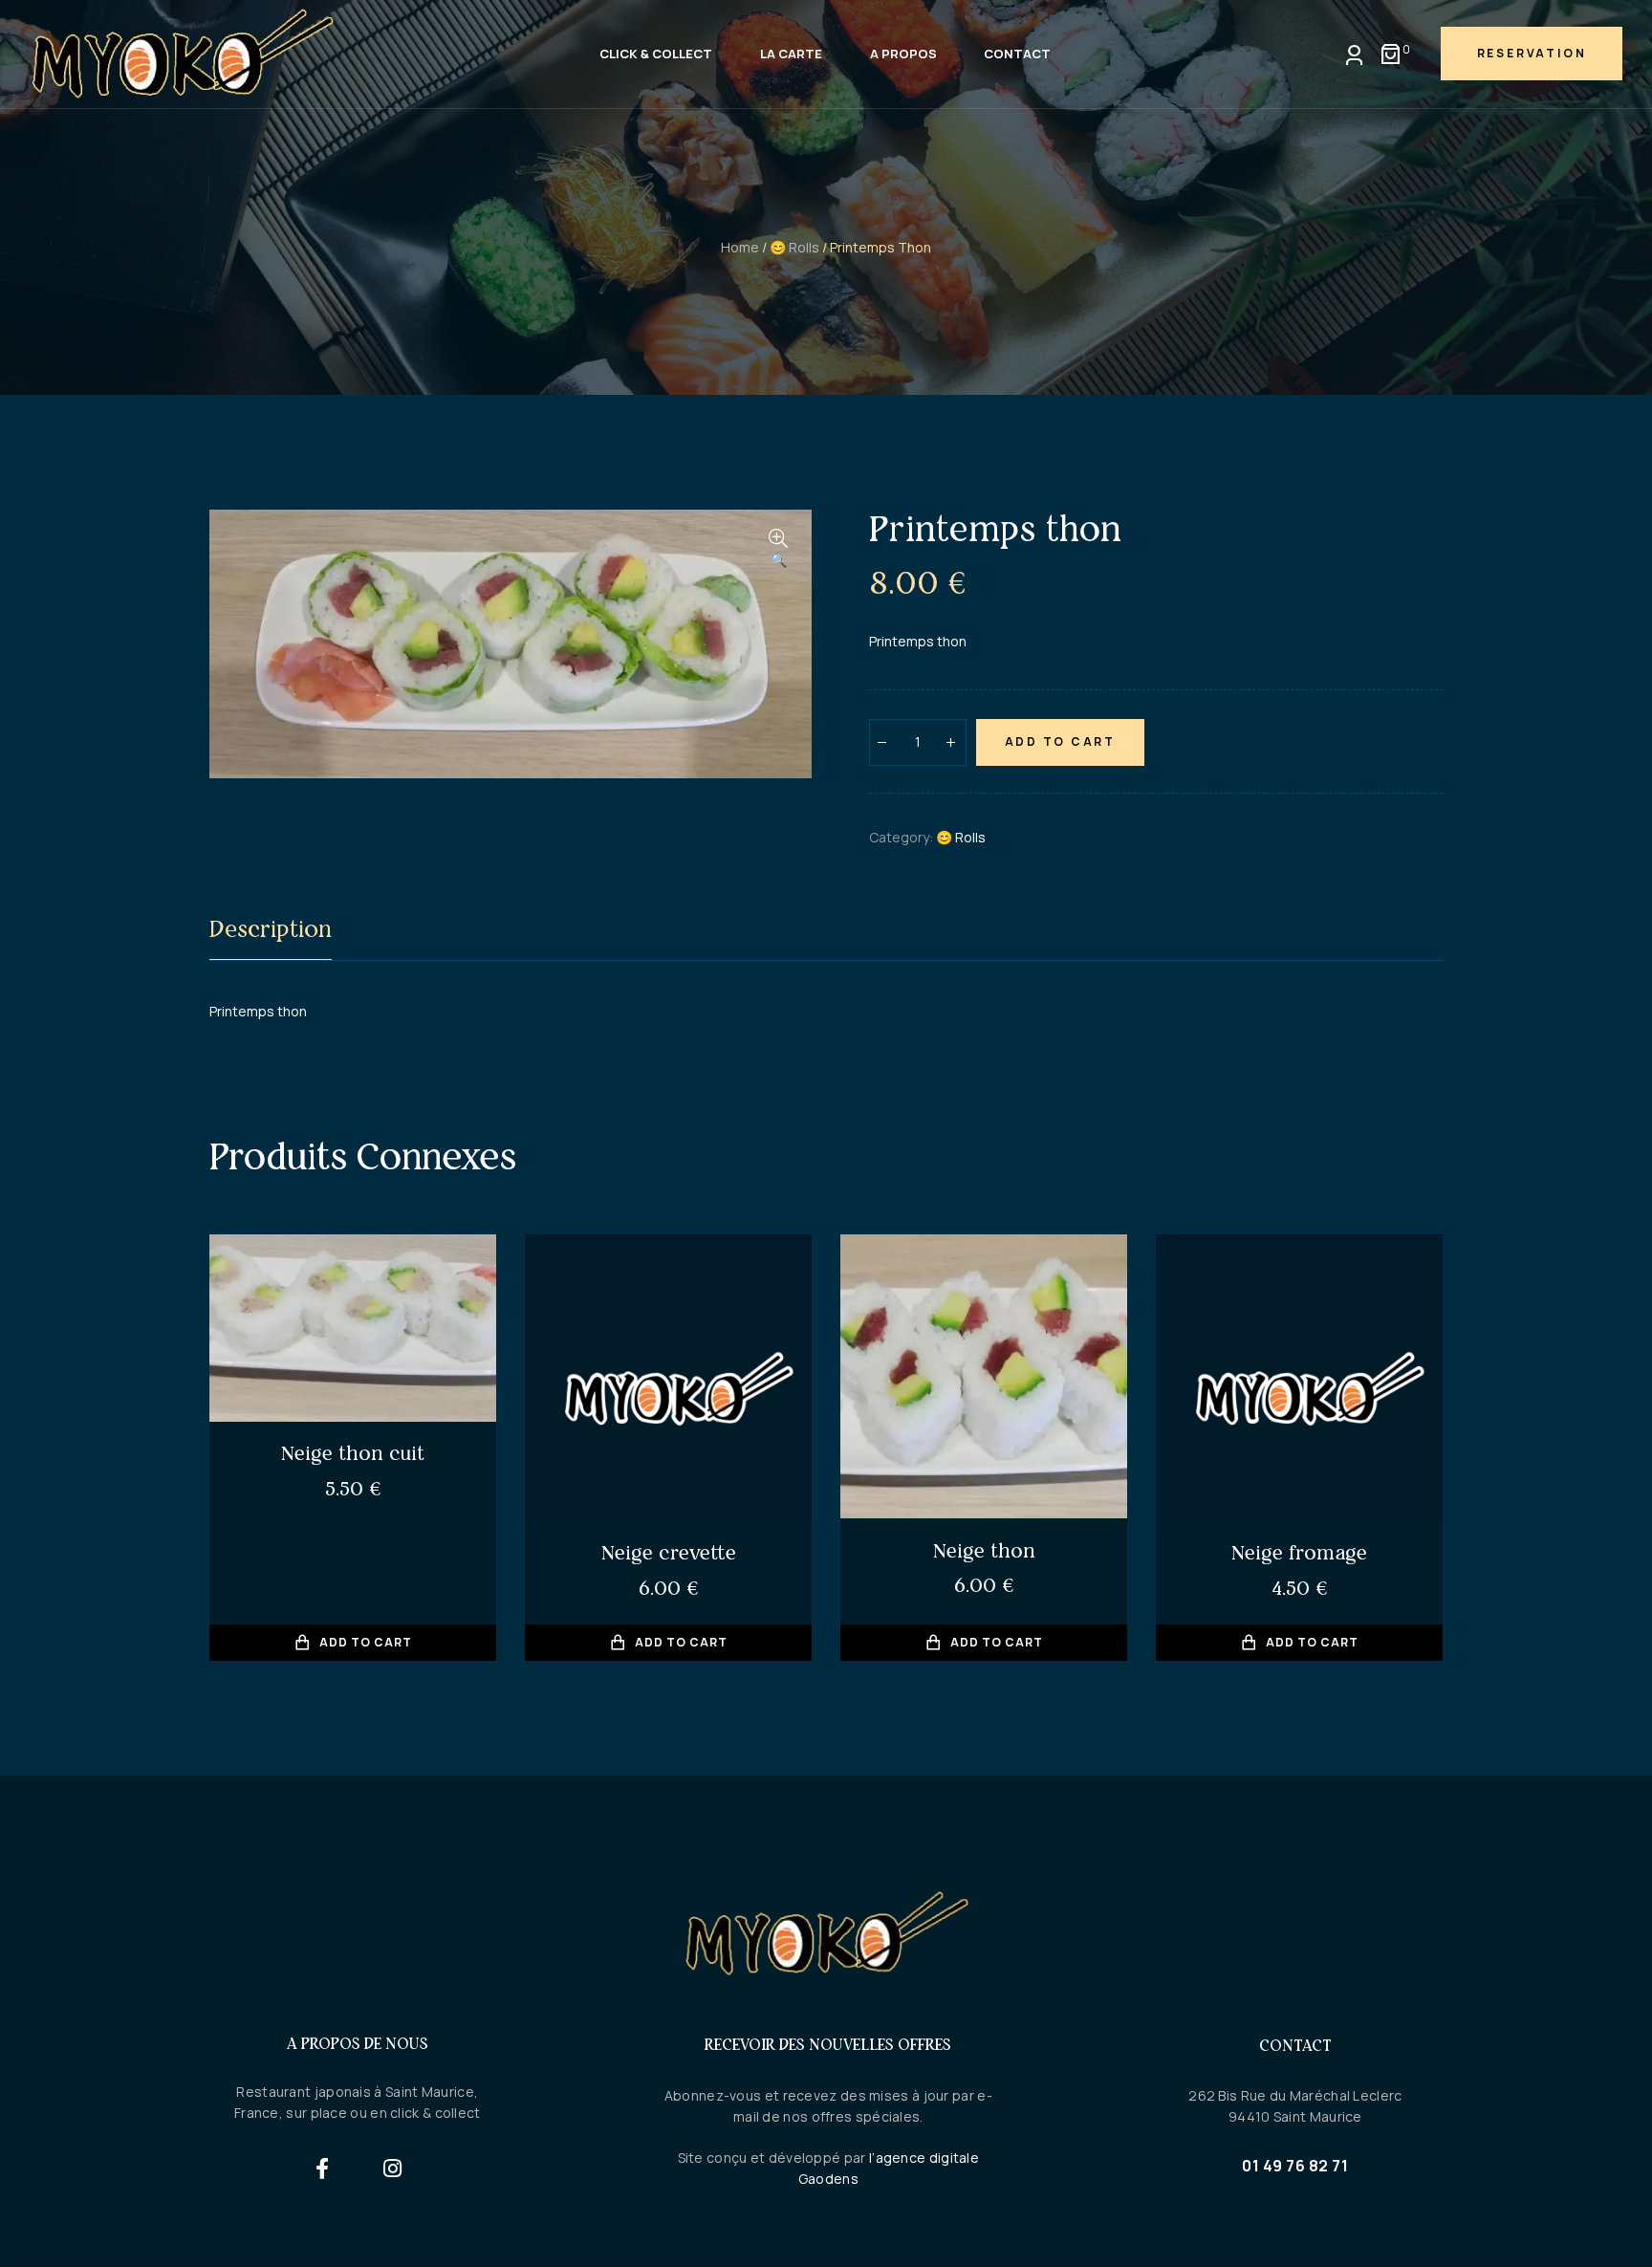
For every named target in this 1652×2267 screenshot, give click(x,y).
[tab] (271, 933)
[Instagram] (392, 2169)
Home (740, 247)
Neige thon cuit (353, 1453)
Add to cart (1060, 741)
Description (271, 929)
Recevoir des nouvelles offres (828, 2044)
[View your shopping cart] (1391, 54)
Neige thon (984, 1550)
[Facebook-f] (323, 2169)
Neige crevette (669, 1552)
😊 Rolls (794, 247)
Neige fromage (1299, 1552)
